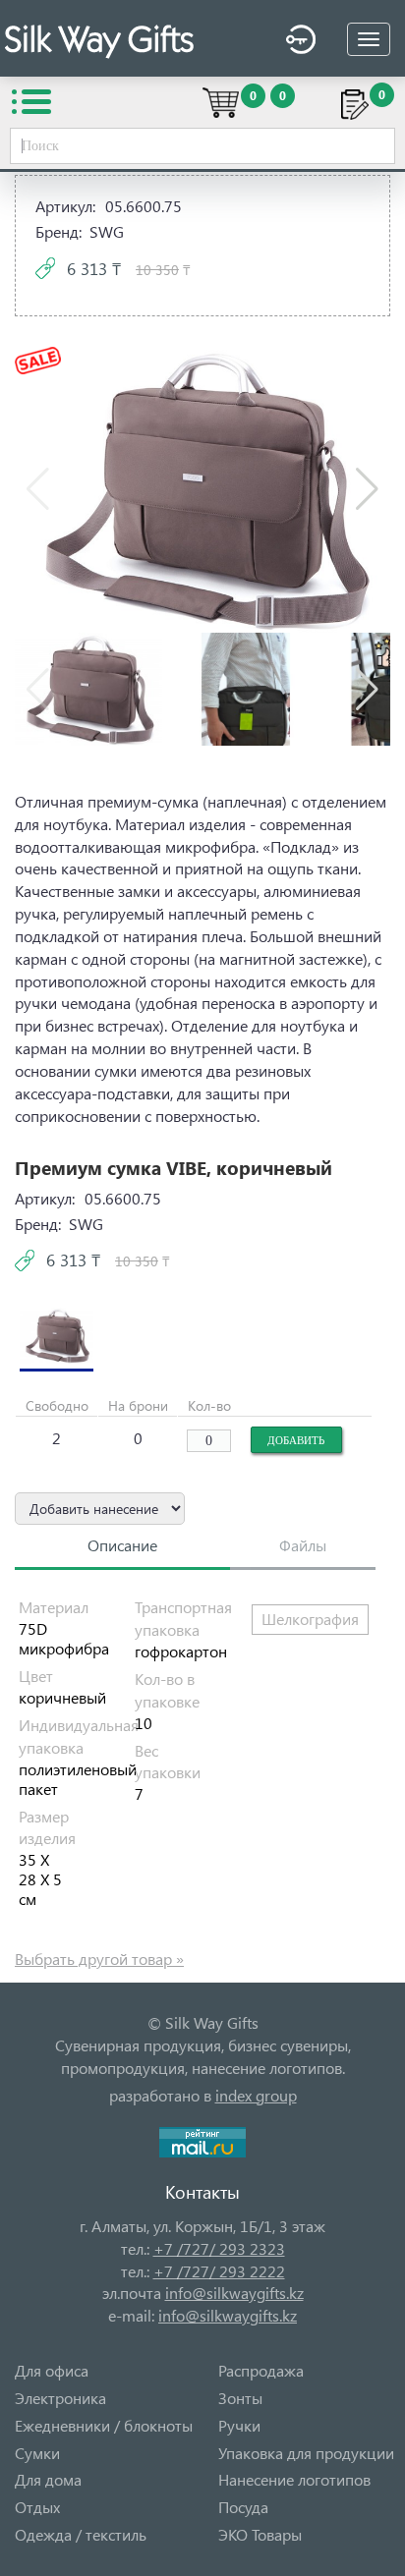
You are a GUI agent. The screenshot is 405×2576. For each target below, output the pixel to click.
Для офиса (52, 2370)
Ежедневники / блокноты (104, 2425)
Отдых (37, 2507)
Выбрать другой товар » (99, 1959)
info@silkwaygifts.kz (234, 2293)
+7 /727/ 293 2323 (219, 2248)
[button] (367, 489)
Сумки (37, 2453)
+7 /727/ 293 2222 (219, 2271)
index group (256, 2095)
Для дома (48, 2479)
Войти (296, 42)
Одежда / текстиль (81, 2534)
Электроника (60, 2398)
